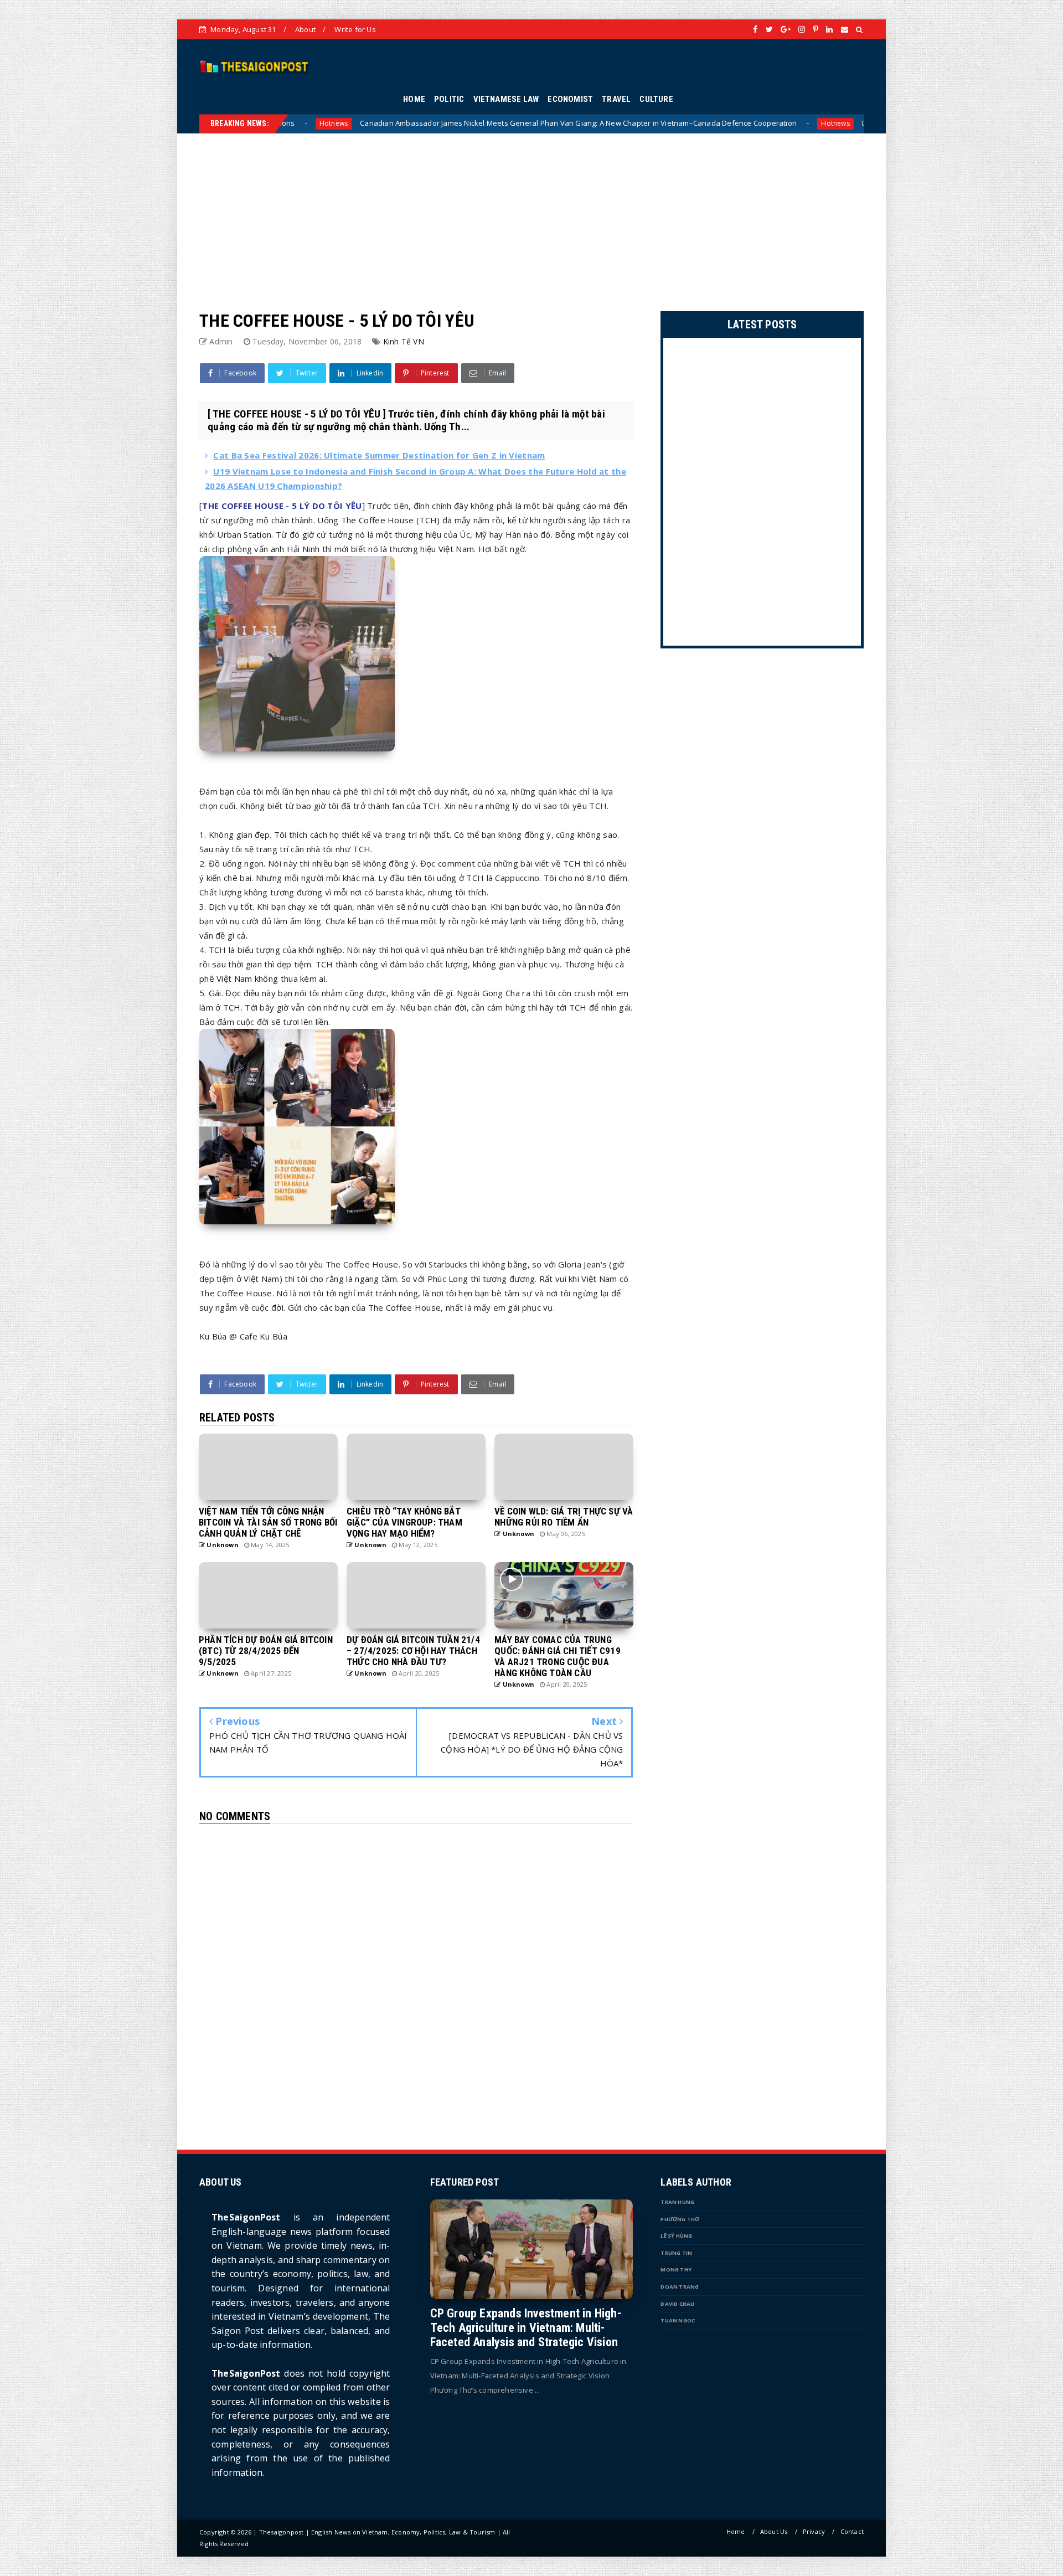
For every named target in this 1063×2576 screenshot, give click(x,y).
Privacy (814, 2531)
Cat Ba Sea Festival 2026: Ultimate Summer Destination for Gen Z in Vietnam (379, 455)
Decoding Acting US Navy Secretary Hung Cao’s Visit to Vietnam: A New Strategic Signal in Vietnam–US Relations (750, 123)
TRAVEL (616, 99)
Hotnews (532, 123)
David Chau (677, 2304)
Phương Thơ (680, 2219)
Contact (852, 2531)
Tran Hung (677, 2202)
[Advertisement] (531, 211)
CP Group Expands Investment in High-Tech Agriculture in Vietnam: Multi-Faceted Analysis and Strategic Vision (526, 2328)
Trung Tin (676, 2253)
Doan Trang (680, 2287)
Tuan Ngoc (678, 2320)
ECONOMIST (570, 99)
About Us (774, 2531)
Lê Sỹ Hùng (676, 2236)
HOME (414, 99)
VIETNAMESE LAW (506, 99)
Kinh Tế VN (404, 341)
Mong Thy (676, 2270)
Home (736, 2531)
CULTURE (656, 99)
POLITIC (449, 99)
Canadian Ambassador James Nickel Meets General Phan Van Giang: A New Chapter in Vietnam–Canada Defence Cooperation (275, 123)
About (305, 29)
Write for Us (355, 29)
